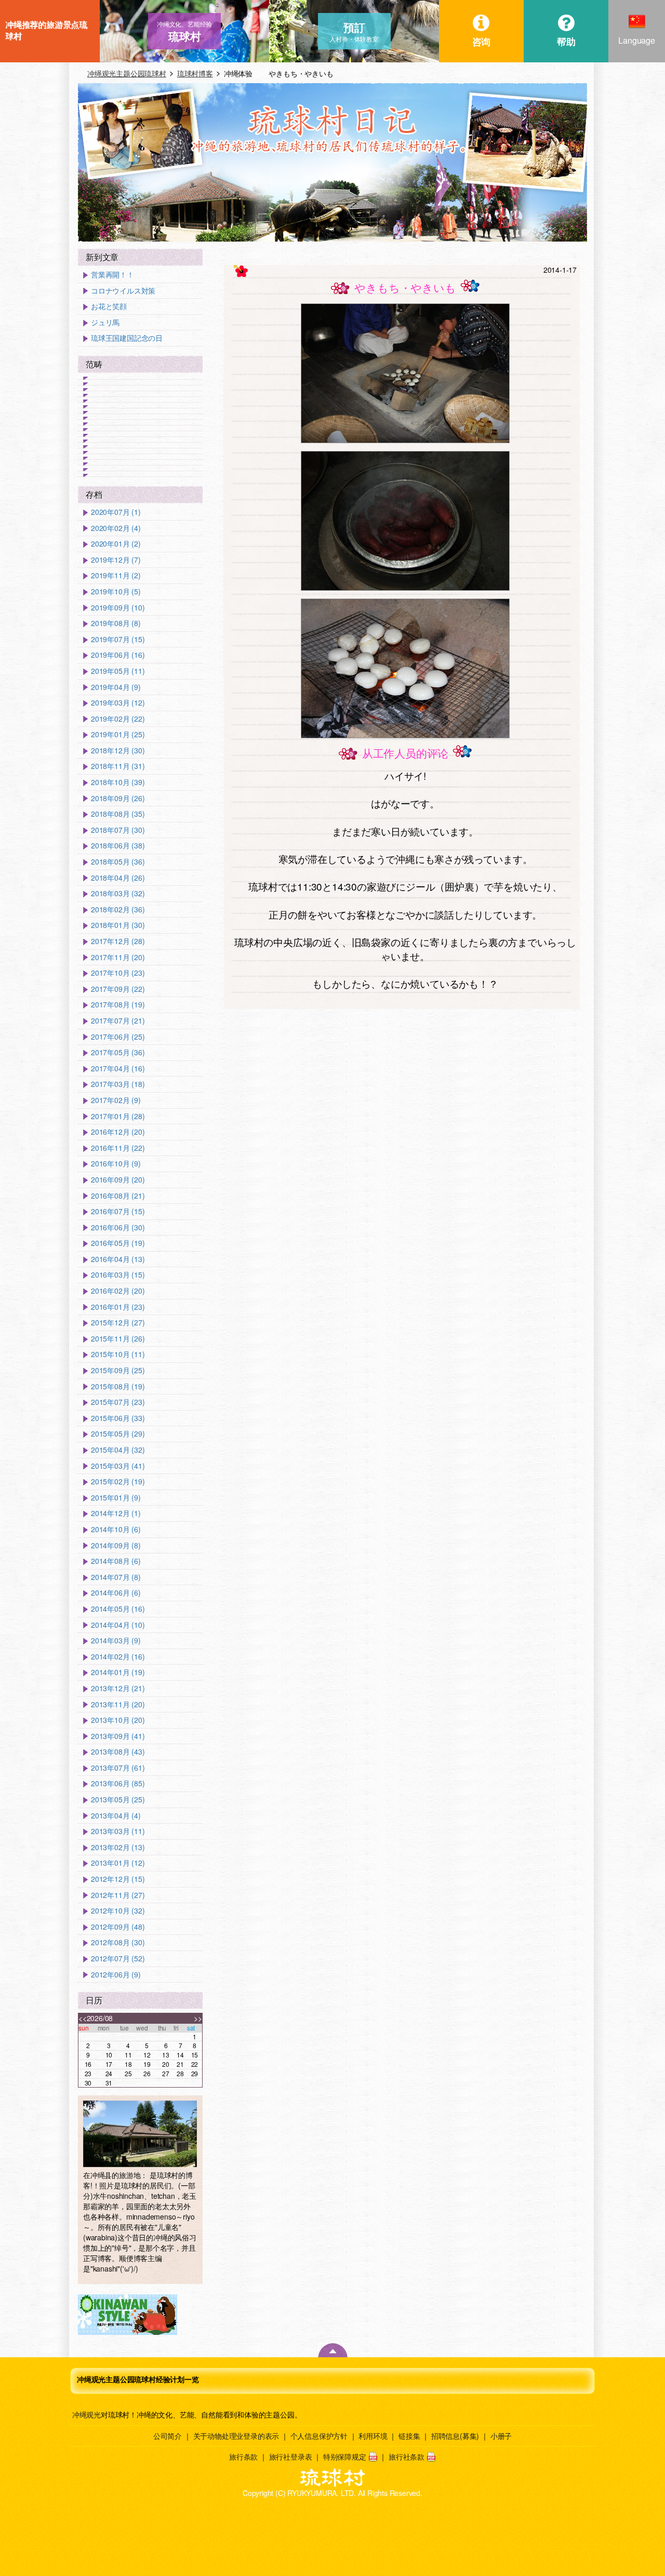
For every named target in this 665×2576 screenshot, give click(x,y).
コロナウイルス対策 (123, 291)
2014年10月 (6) (116, 1529)
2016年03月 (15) (118, 1275)
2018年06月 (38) (118, 846)
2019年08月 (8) (116, 623)
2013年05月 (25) (118, 1800)
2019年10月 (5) (116, 592)
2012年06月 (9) (116, 1975)
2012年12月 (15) (118, 1879)
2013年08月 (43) (118, 1752)
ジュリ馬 (105, 322)
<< (83, 2018)
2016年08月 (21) (118, 1196)
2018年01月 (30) (118, 925)
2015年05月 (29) (118, 1434)
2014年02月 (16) (118, 1657)
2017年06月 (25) (118, 1037)
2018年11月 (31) (118, 766)
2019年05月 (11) (118, 671)
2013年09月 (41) (118, 1736)
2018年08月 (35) (118, 814)
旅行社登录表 (291, 2457)
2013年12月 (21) (118, 1688)
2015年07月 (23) (118, 1402)
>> (198, 2018)
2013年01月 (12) (118, 1863)
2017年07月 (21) (118, 1021)
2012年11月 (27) (118, 1895)
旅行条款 (243, 2457)
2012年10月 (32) (118, 1911)
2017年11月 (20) (118, 957)
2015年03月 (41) (118, 1466)
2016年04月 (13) (118, 1259)
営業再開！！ (112, 275)
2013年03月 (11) (118, 1831)
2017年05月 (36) (118, 1052)
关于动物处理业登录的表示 (236, 2436)
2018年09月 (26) (118, 798)
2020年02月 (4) (116, 528)
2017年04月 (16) (118, 1068)
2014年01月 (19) (118, 1672)
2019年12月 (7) (116, 560)
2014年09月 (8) (116, 1545)
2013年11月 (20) (118, 1704)
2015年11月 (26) (118, 1339)
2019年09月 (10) (118, 608)
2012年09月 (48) (118, 1927)
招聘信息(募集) (455, 2436)
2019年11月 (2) (116, 575)
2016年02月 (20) (118, 1291)
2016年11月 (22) (118, 1148)
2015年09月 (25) (118, 1370)
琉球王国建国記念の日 (127, 338)
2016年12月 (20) (118, 1132)
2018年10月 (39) (118, 782)
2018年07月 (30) (118, 830)
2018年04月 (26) (118, 878)
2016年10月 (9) (116, 1164)
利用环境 (373, 2436)
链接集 (409, 2436)
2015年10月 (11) (118, 1354)
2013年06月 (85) (118, 1783)
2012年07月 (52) (118, 1958)
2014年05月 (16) (118, 1609)
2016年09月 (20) (118, 1180)
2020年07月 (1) (116, 512)
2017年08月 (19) (118, 1005)
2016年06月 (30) (118, 1227)
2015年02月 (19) (118, 1482)
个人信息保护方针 (319, 2436)
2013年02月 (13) (118, 1847)
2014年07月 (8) (116, 1577)
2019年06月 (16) (118, 655)
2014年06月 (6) (116, 1593)
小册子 (501, 2436)
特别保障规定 (345, 2457)
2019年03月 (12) (118, 703)
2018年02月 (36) (118, 909)
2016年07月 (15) (118, 1211)
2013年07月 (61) (118, 1768)
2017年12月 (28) (118, 941)
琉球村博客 (195, 73)
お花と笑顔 (109, 306)
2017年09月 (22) (118, 989)
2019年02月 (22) (118, 719)
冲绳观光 (87, 2414)
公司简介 (168, 2436)
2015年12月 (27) (118, 1323)
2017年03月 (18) (118, 1084)
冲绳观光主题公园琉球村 (127, 73)
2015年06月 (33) (118, 1418)
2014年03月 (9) (116, 1641)
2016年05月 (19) (118, 1243)
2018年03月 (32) (118, 893)
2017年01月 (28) (118, 1116)
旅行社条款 (407, 2457)
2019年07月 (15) (118, 639)
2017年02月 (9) (116, 1100)
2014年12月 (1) (116, 1513)
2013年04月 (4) (116, 1816)
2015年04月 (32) (118, 1450)
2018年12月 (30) (118, 751)
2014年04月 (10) (118, 1625)
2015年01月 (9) (116, 1498)
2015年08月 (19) (118, 1386)
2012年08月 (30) (118, 1942)
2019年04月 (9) (116, 687)
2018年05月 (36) (118, 862)
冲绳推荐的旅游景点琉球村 (46, 30)
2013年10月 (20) (118, 1720)
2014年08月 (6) (116, 1561)
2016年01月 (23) (118, 1307)
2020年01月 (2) (116, 544)
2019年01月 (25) (118, 734)
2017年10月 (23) (118, 973)
